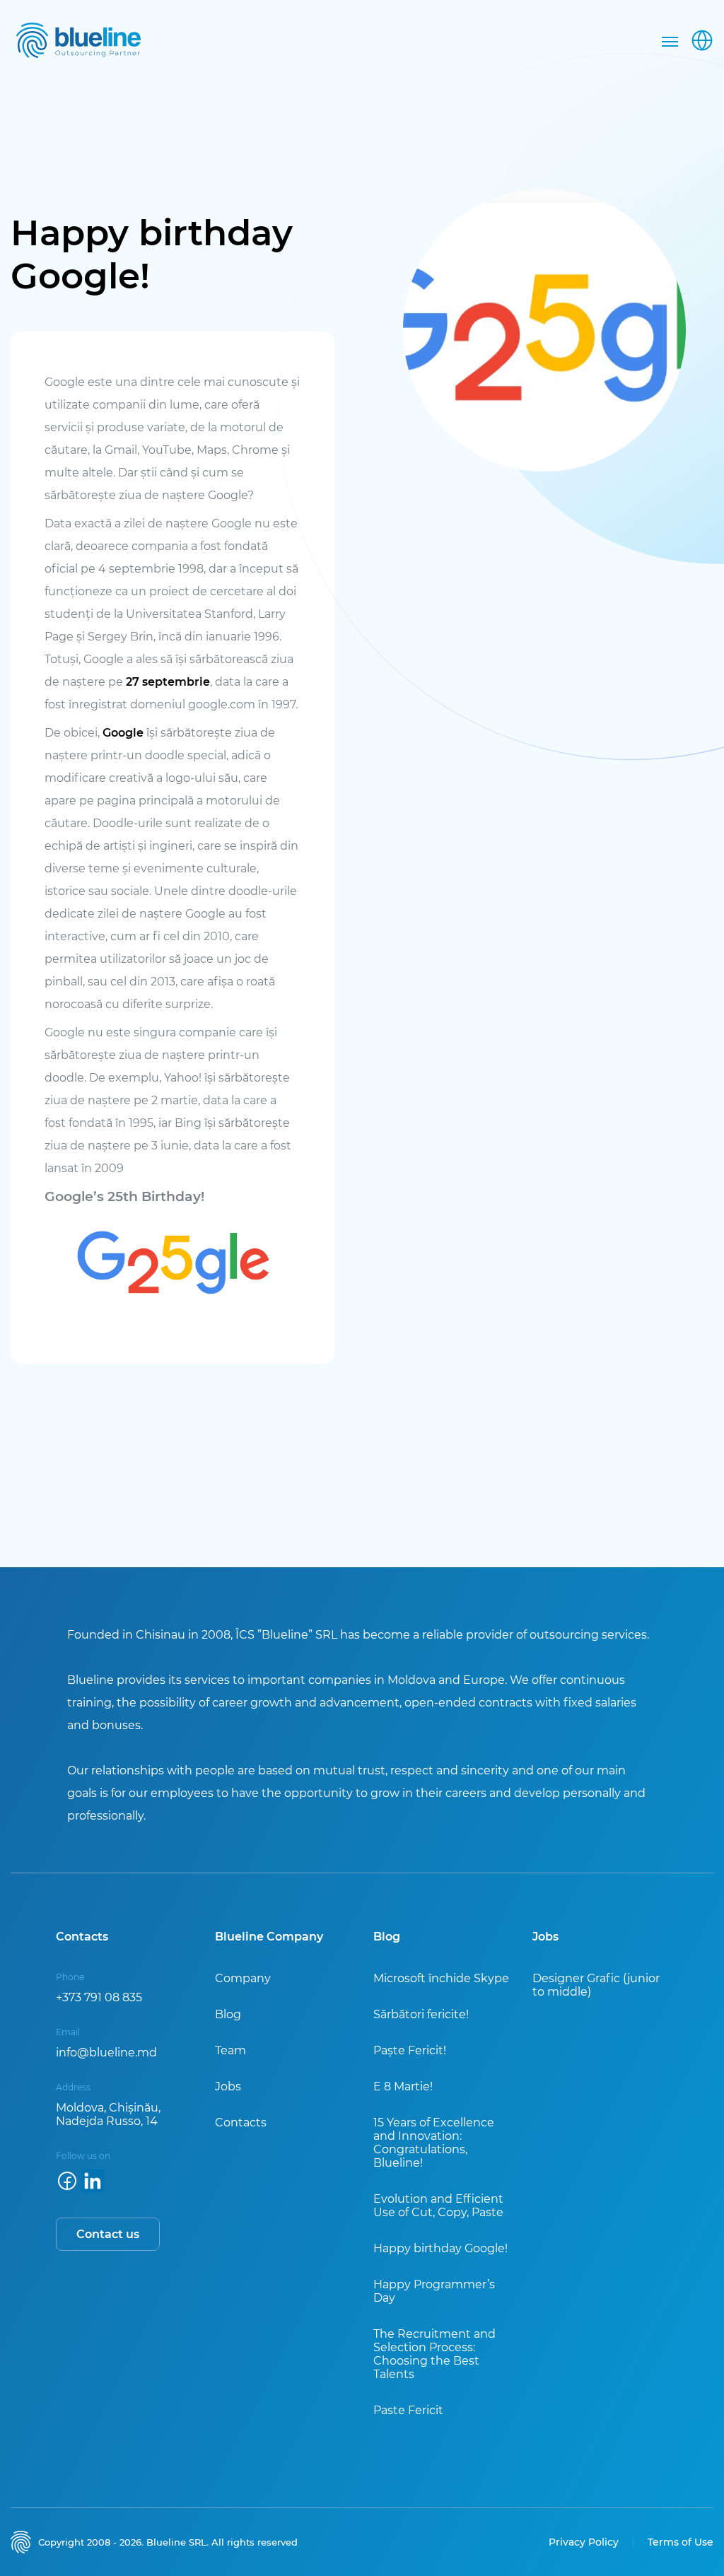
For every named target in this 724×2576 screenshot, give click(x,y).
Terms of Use (681, 2542)
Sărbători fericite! (421, 2014)
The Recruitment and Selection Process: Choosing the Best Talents (434, 2354)
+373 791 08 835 (99, 1997)
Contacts (241, 2123)
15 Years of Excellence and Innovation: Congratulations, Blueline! (434, 2143)
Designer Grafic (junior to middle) (596, 1985)
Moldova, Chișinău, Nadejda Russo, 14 (108, 2114)
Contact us (108, 2234)
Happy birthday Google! (440, 2248)
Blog (228, 2014)
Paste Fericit (408, 2410)
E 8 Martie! (403, 2086)
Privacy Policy (584, 2542)
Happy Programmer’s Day (434, 2291)
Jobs (228, 2086)
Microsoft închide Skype (441, 1978)
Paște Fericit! (410, 2050)
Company (243, 1978)
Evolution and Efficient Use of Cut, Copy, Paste (438, 2206)
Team (230, 2050)
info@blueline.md (106, 2053)
